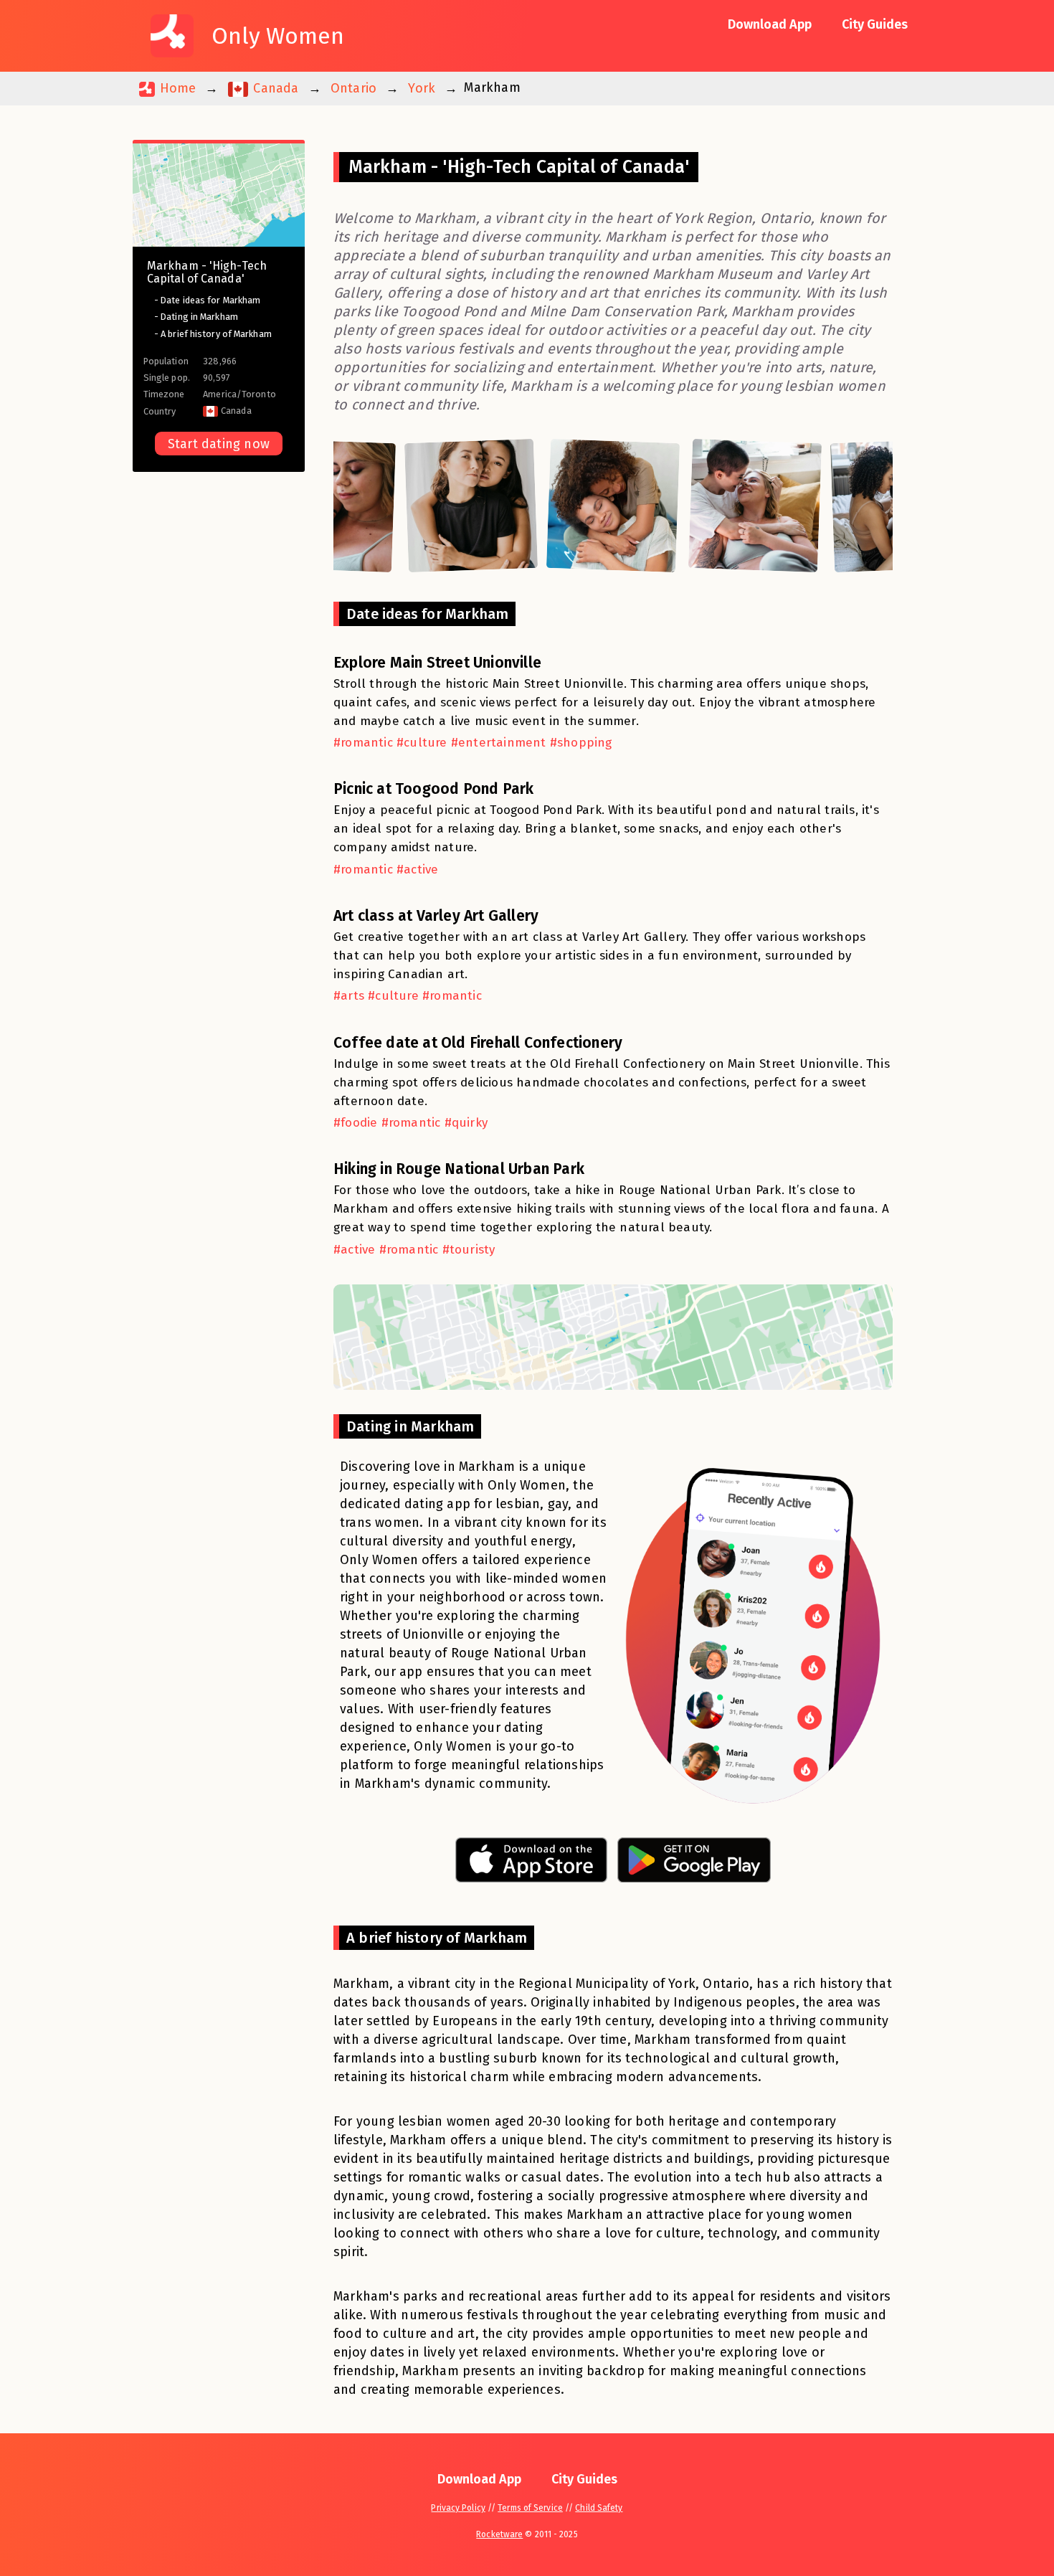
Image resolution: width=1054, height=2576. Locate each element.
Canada (274, 88)
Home (176, 88)
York (422, 88)
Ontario (353, 88)
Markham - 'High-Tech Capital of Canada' (207, 272)
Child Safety (599, 2508)
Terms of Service (530, 2508)
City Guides (875, 24)
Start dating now (219, 444)
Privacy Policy (458, 2508)
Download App (770, 24)
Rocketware (499, 2534)
